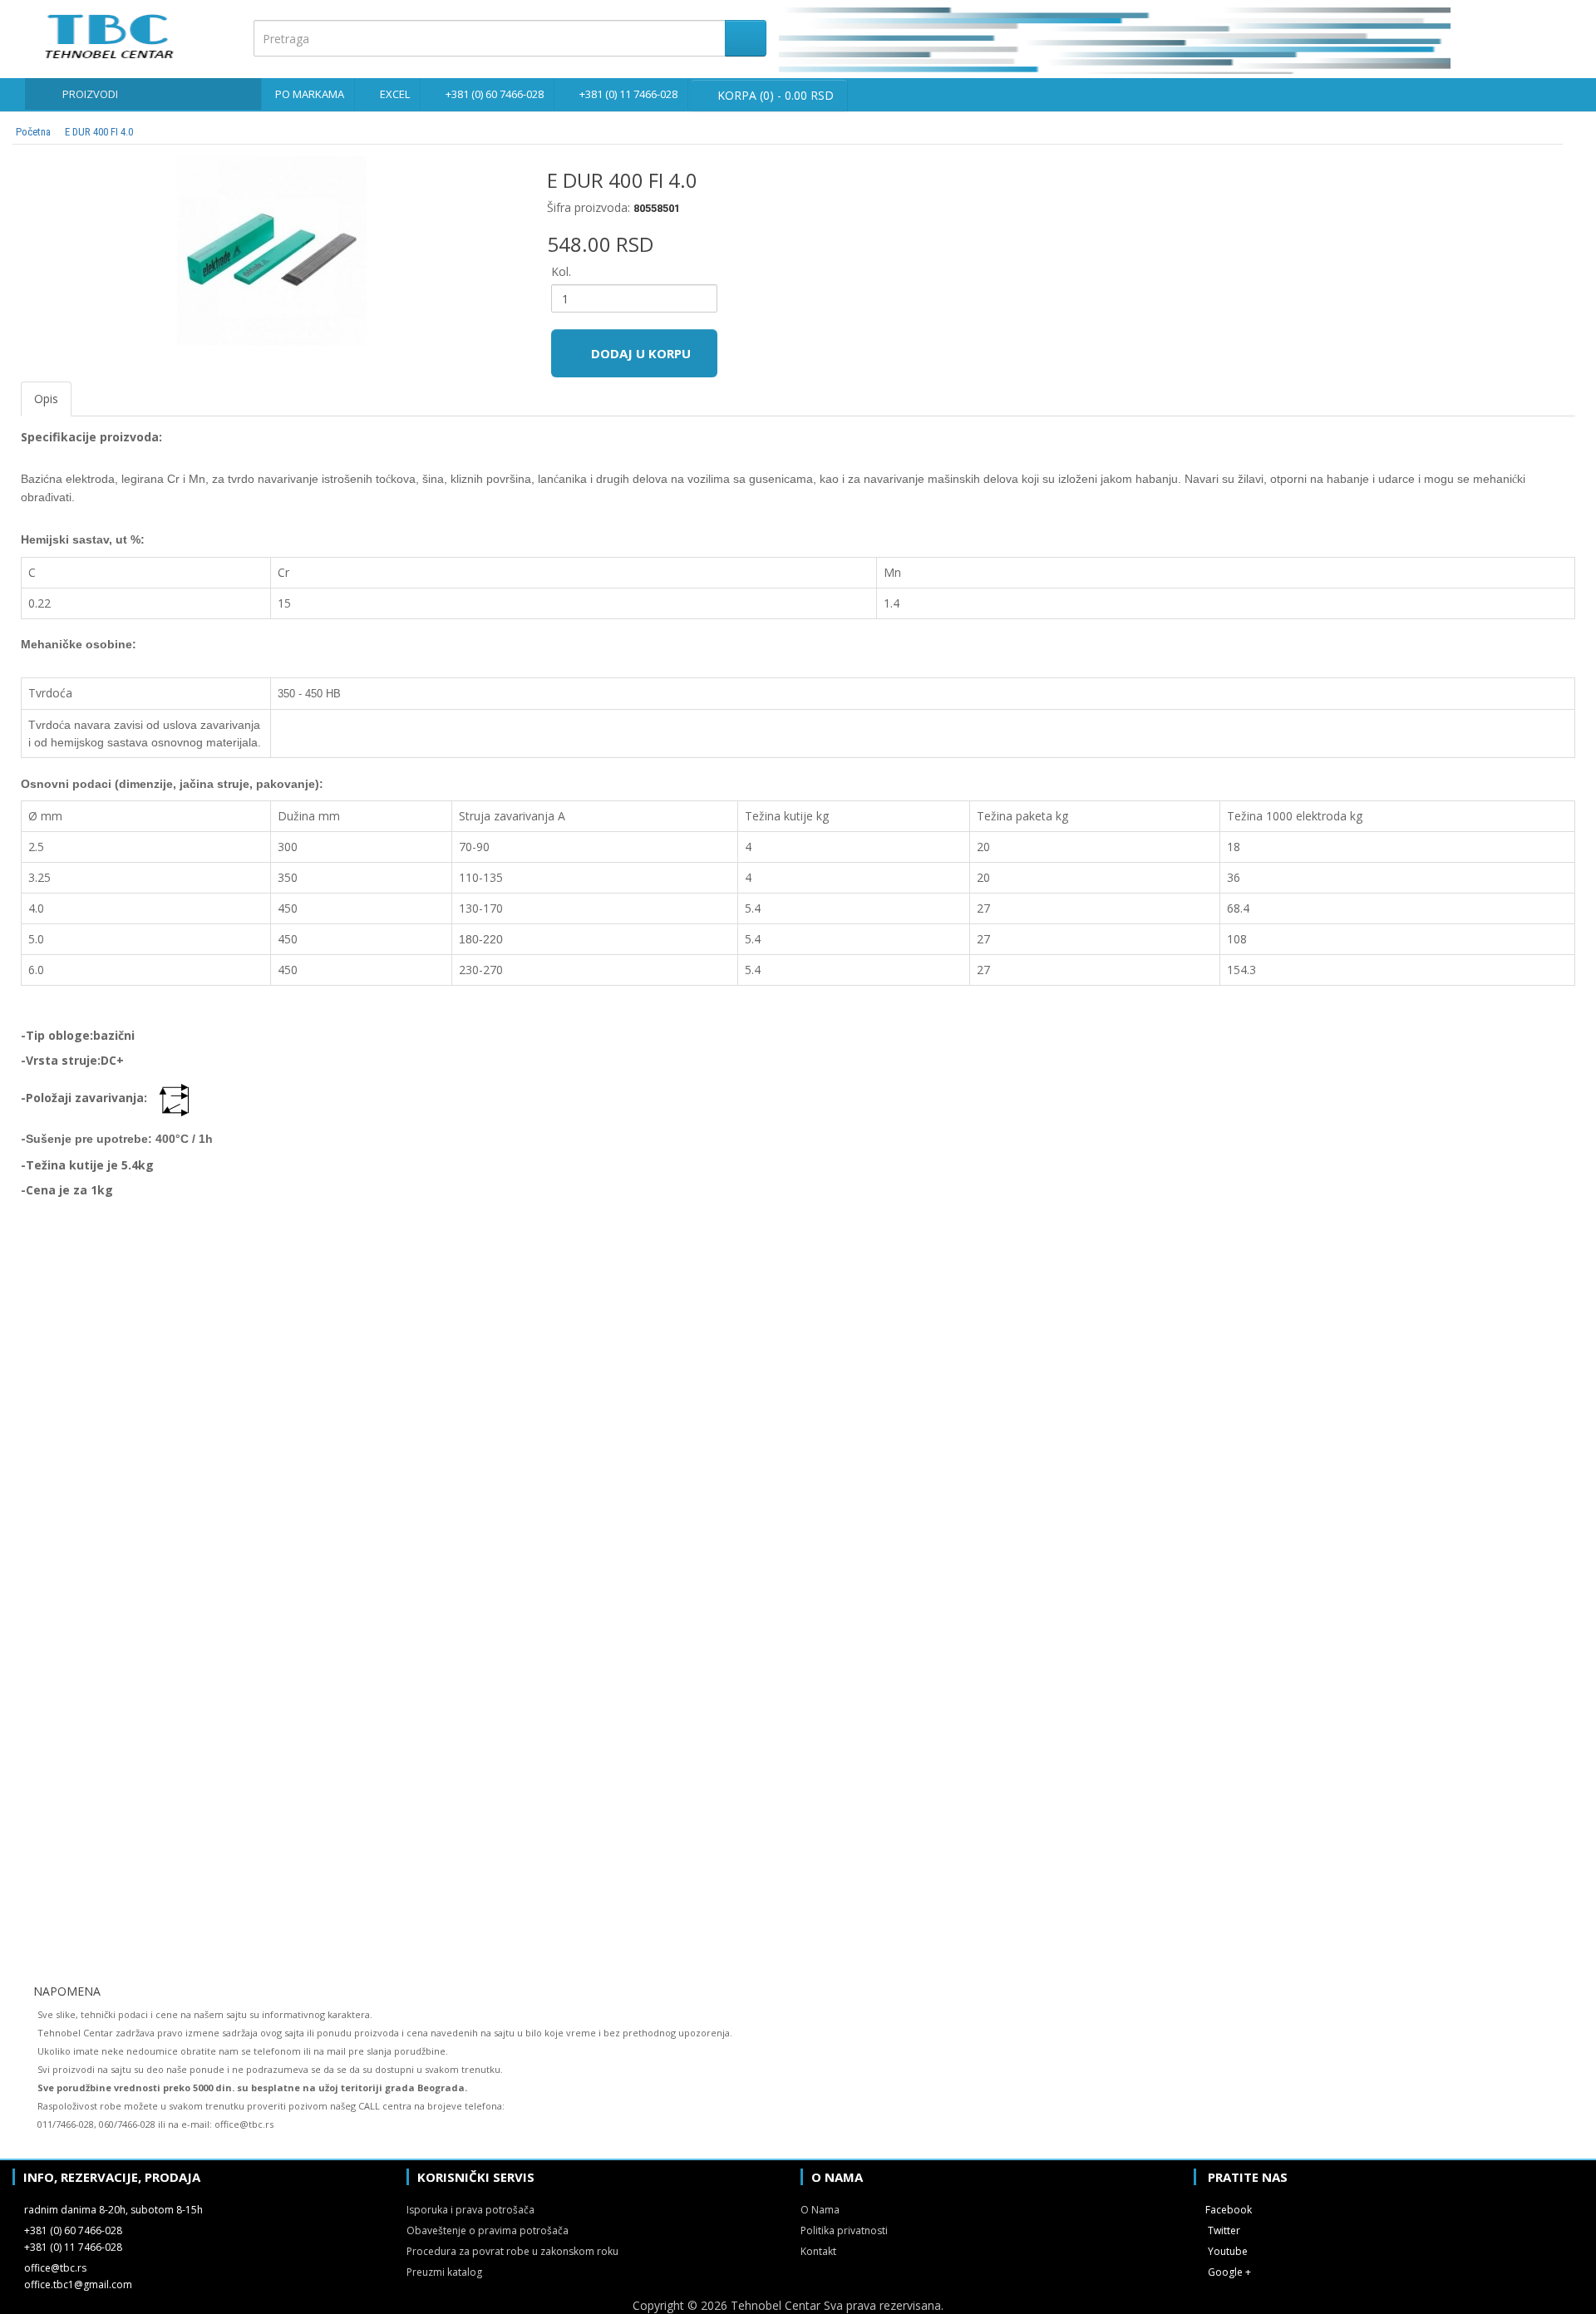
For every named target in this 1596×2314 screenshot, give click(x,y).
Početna (33, 132)
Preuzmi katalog (444, 2272)
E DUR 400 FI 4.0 (99, 132)
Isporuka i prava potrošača (470, 2210)
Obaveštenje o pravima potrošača (488, 2230)
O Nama (820, 2210)
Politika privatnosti (844, 2230)
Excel (395, 94)
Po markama (310, 94)
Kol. (561, 271)
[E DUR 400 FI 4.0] (271, 251)
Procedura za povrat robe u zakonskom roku (512, 2251)
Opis (46, 399)
